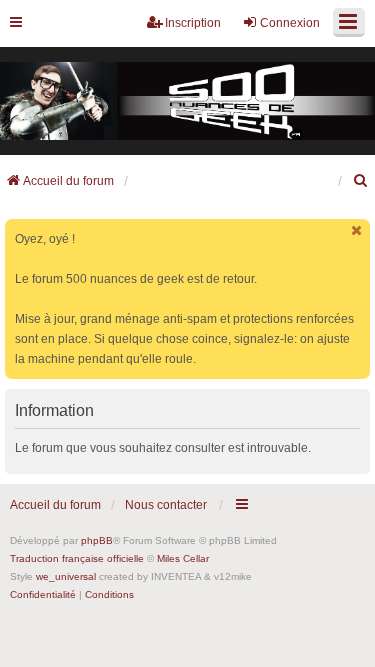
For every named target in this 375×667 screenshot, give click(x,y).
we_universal (66, 576)
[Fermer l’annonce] (357, 230)
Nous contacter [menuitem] (166, 505)
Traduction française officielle (77, 558)
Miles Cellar (183, 558)
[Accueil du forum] (187, 101)
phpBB (97, 540)
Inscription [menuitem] (193, 23)
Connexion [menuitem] (290, 23)
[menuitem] (361, 181)
